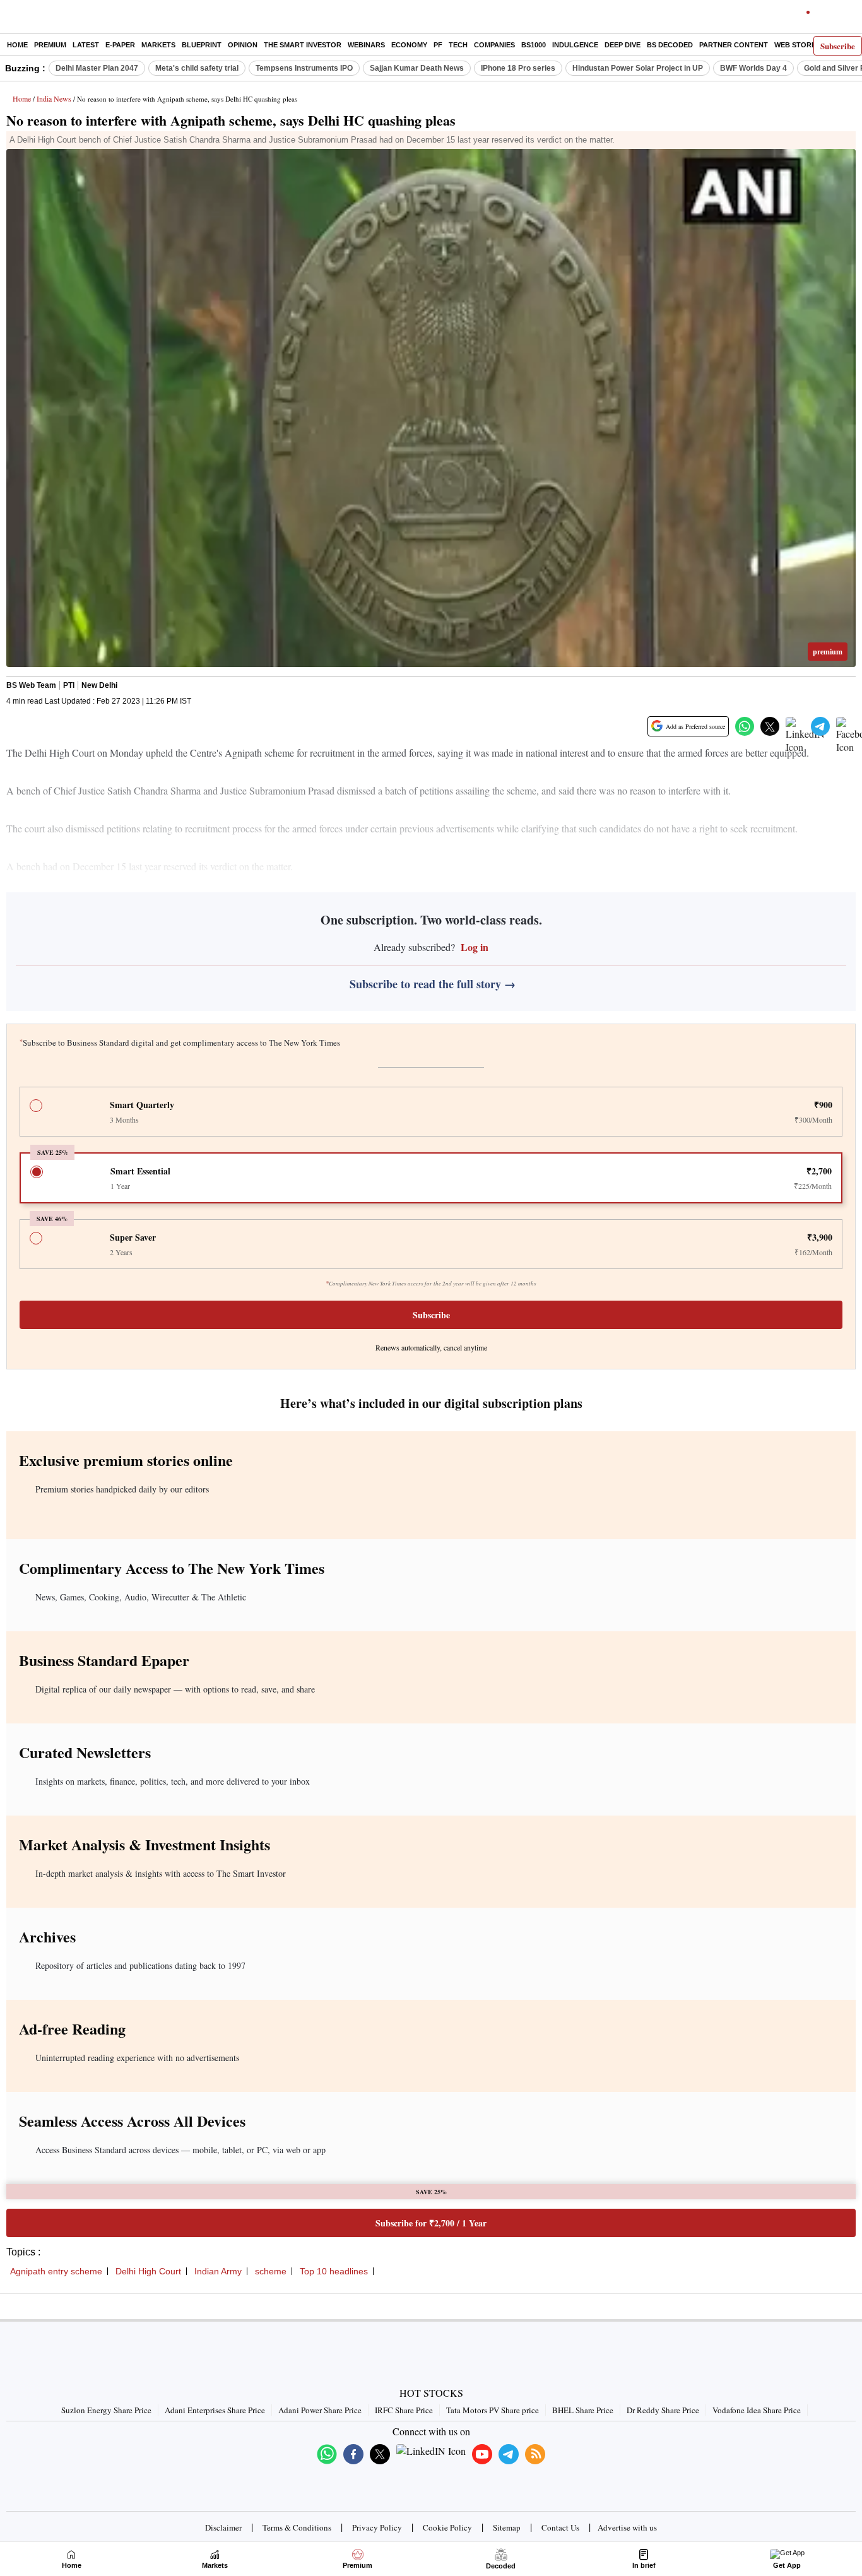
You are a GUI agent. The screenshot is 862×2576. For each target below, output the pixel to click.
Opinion (243, 45)
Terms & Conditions (297, 2527)
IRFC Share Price (404, 2410)
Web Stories (798, 45)
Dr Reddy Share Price (663, 2410)
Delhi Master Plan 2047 (97, 68)
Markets (158, 45)
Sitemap (507, 2527)
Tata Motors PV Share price (493, 2410)
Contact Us (560, 2527)
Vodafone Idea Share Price (757, 2410)
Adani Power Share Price (320, 2410)
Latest (86, 45)
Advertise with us (627, 2527)
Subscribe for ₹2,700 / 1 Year (431, 2223)
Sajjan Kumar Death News (417, 68)
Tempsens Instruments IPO (304, 68)
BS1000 (534, 45)
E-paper (120, 45)
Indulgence (575, 45)
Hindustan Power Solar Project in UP (638, 68)
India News (54, 98)
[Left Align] (12, 19)
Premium (50, 45)
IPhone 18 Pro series (518, 68)
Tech (458, 45)
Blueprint (202, 45)
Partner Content (734, 45)
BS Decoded (670, 45)
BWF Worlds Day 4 (753, 68)
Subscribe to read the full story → (433, 984)
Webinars (366, 45)
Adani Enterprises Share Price (215, 2410)
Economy (409, 45)
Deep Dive (623, 45)
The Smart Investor (303, 45)
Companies (494, 45)
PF (438, 45)
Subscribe (838, 46)
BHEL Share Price (583, 2410)
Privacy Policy (377, 2527)
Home (17, 45)
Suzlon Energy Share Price (106, 2410)
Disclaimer (223, 2527)
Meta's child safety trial (197, 68)
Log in (473, 947)
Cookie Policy (447, 2527)
